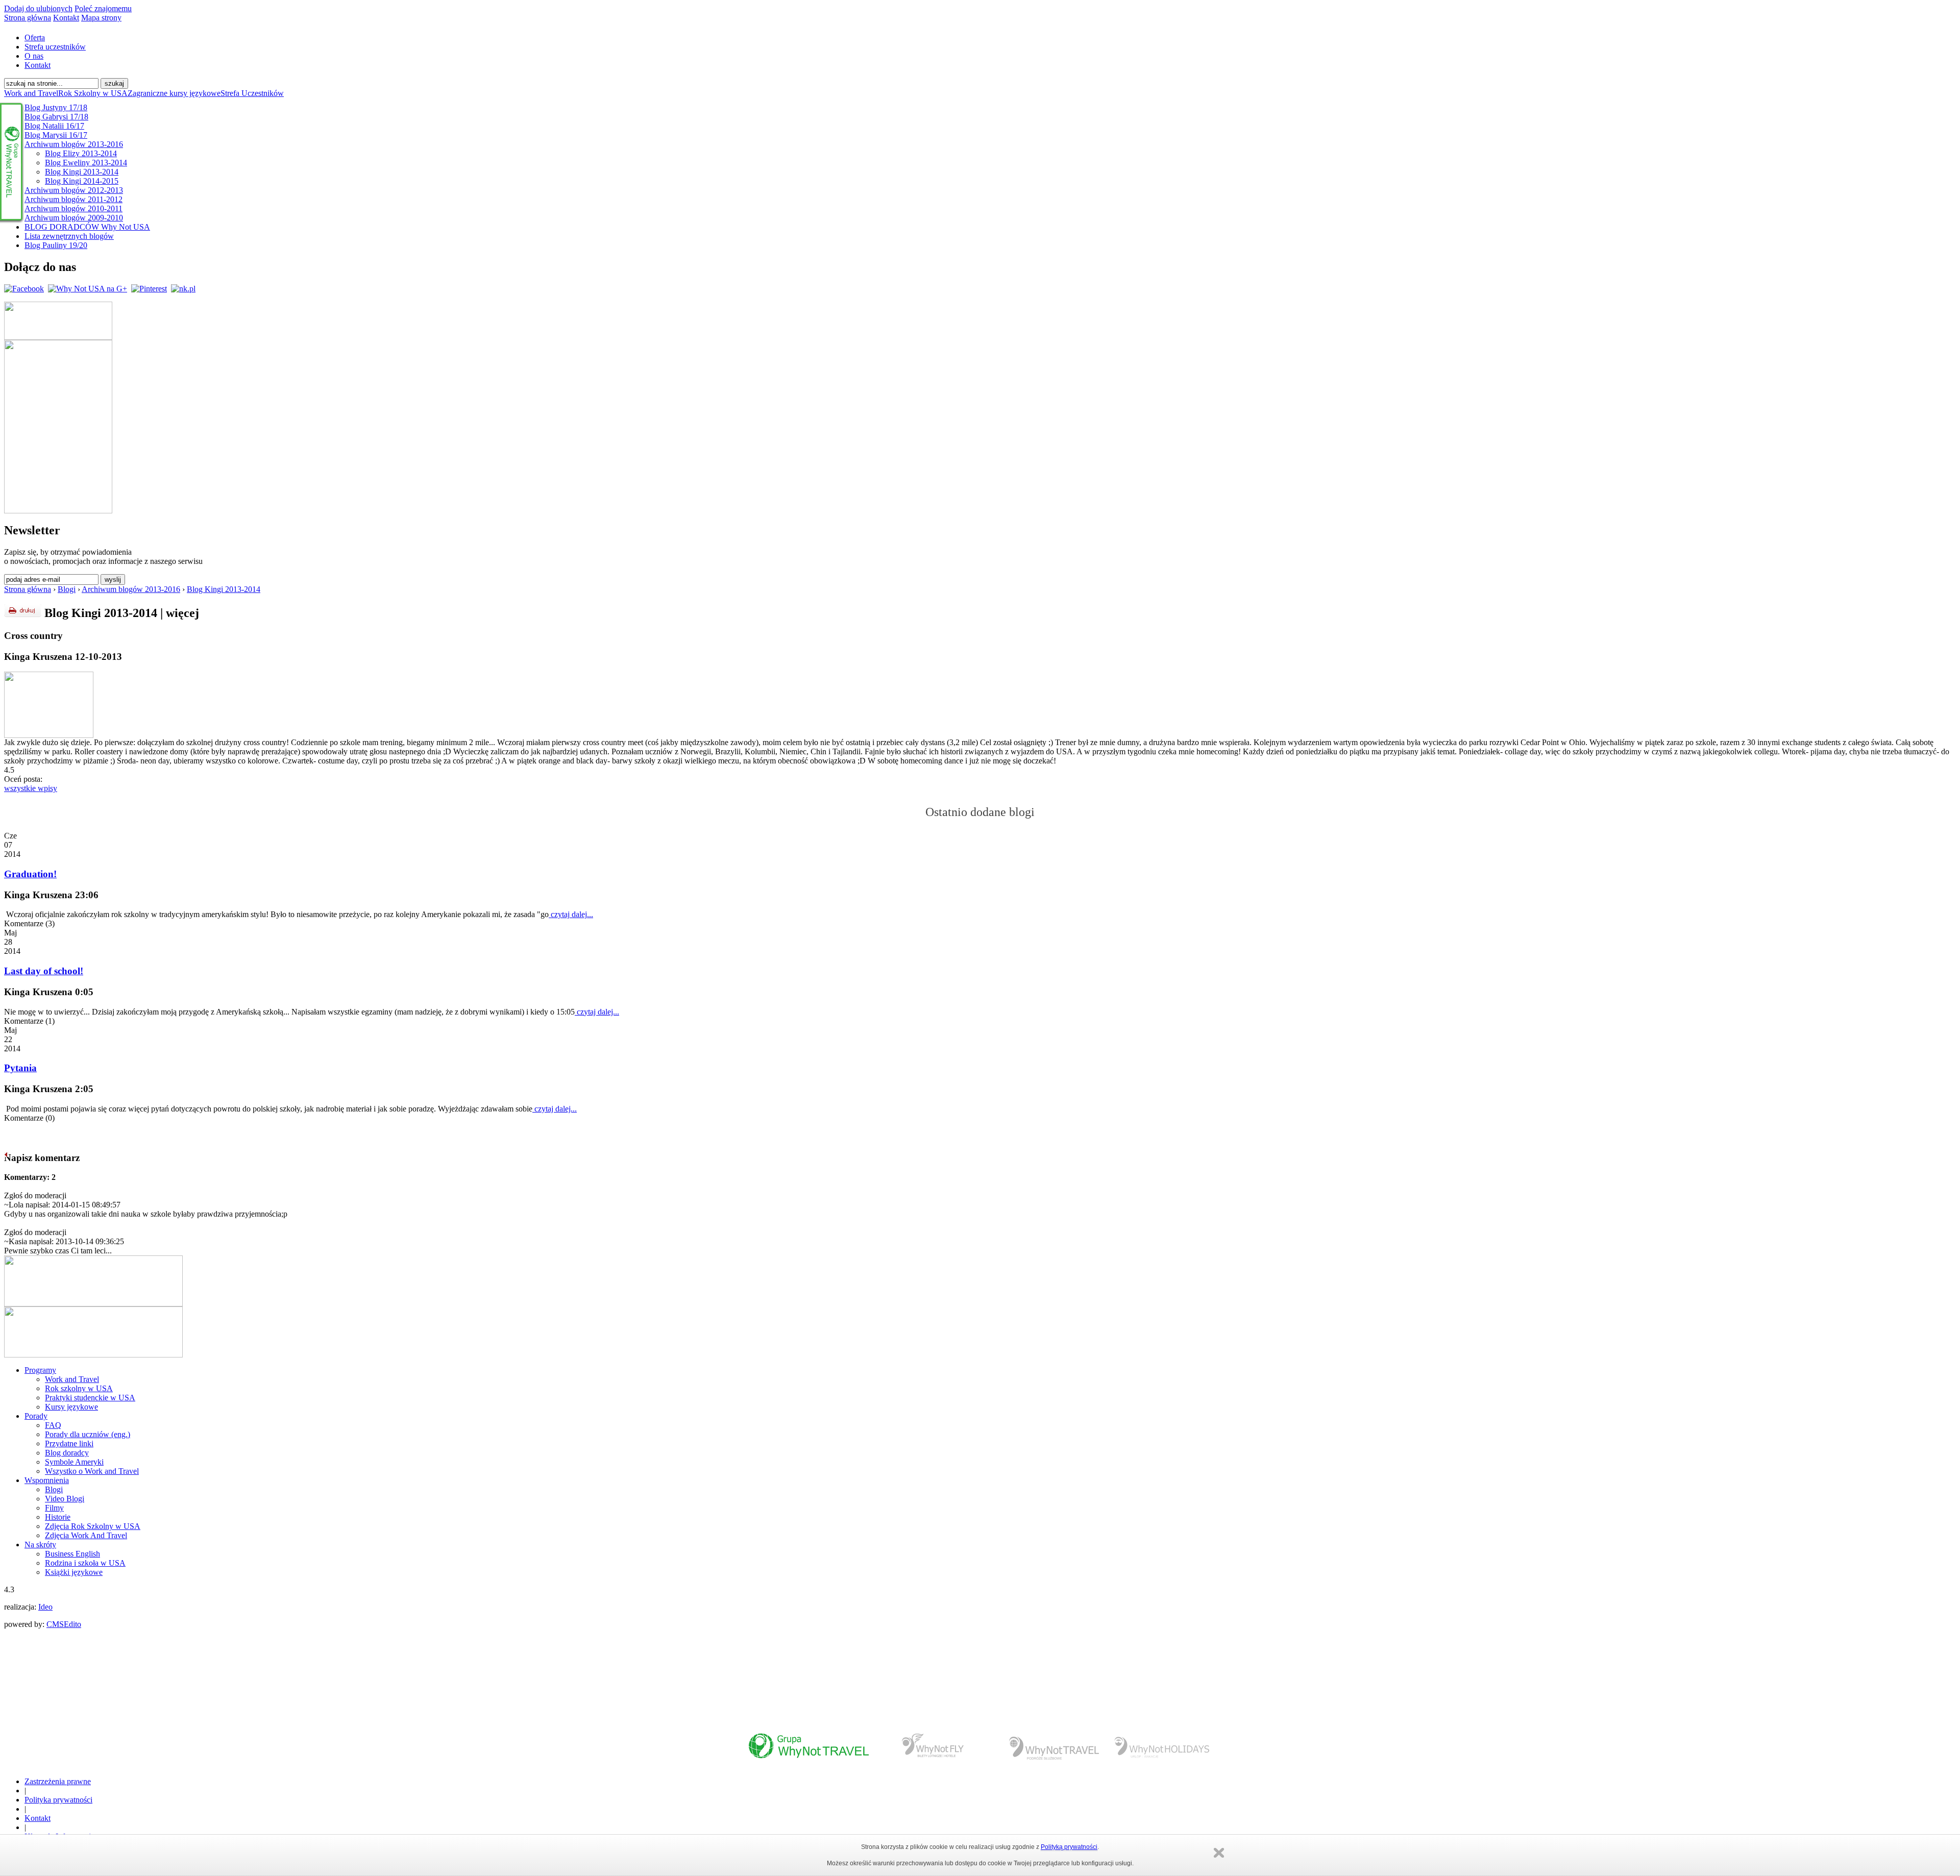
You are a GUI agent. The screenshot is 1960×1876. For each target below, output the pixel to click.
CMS (55, 1624)
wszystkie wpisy (31, 788)
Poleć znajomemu (103, 8)
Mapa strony (101, 18)
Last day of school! (44, 971)
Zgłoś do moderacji (35, 1195)
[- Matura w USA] (49, 735)
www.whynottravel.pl (808, 1750)
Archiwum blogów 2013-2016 (131, 589)
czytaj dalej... (571, 914)
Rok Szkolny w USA (93, 93)
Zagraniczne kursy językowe (174, 93)
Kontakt (66, 18)
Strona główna (28, 18)
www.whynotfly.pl (934, 1750)
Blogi (67, 589)
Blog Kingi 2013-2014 (224, 589)
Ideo (45, 1607)
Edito (72, 1624)
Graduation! (30, 874)
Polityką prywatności (1069, 1847)
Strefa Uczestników (252, 93)
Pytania (20, 1068)
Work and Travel (31, 93)
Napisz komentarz (42, 1158)
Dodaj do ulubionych (38, 8)
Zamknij (1219, 1853)
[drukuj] (23, 611)
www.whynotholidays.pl (1161, 1750)
